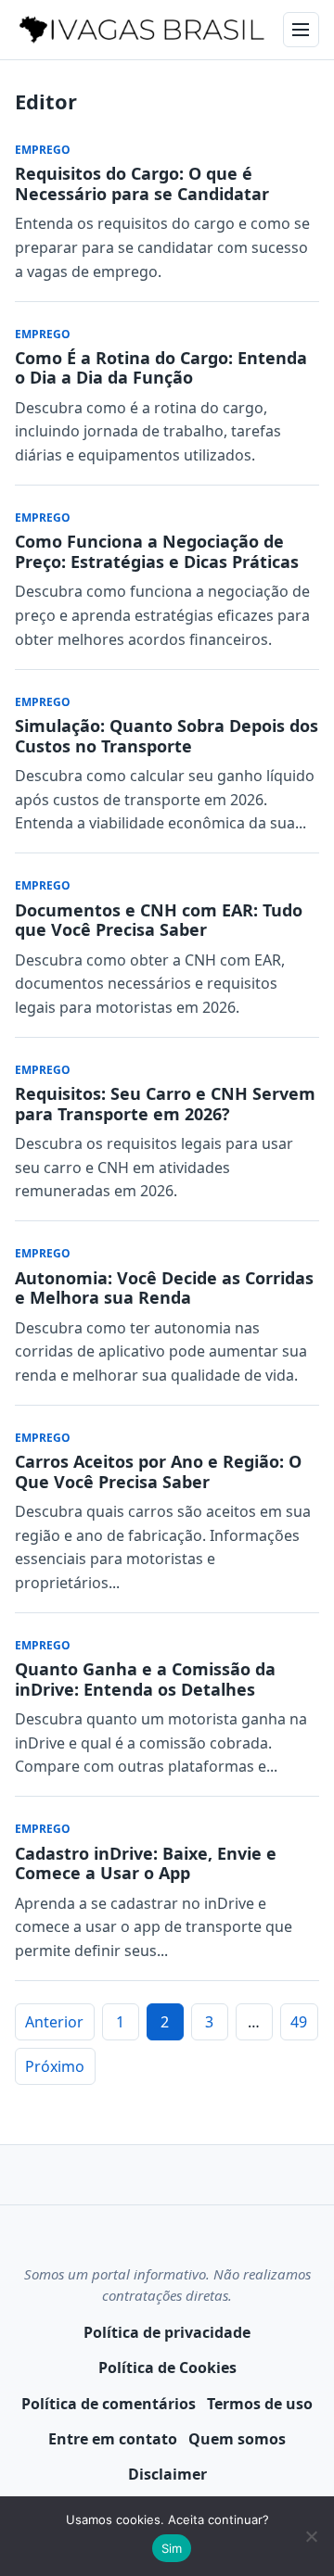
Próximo (55, 2066)
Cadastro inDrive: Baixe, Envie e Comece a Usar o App (146, 1863)
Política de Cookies (167, 2368)
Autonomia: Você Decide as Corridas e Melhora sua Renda (164, 1288)
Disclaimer (167, 2474)
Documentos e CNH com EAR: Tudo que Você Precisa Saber (159, 920)
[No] (311, 2536)
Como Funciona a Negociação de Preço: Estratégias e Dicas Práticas (157, 551)
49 (299, 2022)
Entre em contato (113, 2439)
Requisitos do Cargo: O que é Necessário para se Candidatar (142, 183)
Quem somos (237, 2439)
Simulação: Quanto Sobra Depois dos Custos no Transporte (167, 736)
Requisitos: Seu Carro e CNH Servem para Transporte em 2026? (165, 1104)
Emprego (43, 150)
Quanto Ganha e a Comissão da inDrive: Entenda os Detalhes (145, 1679)
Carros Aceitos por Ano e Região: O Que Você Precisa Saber (158, 1471)
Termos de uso (260, 2404)
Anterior (54, 2022)
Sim (172, 2548)
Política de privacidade (167, 2332)
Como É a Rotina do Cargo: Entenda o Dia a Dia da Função (161, 368)
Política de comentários (109, 2404)
